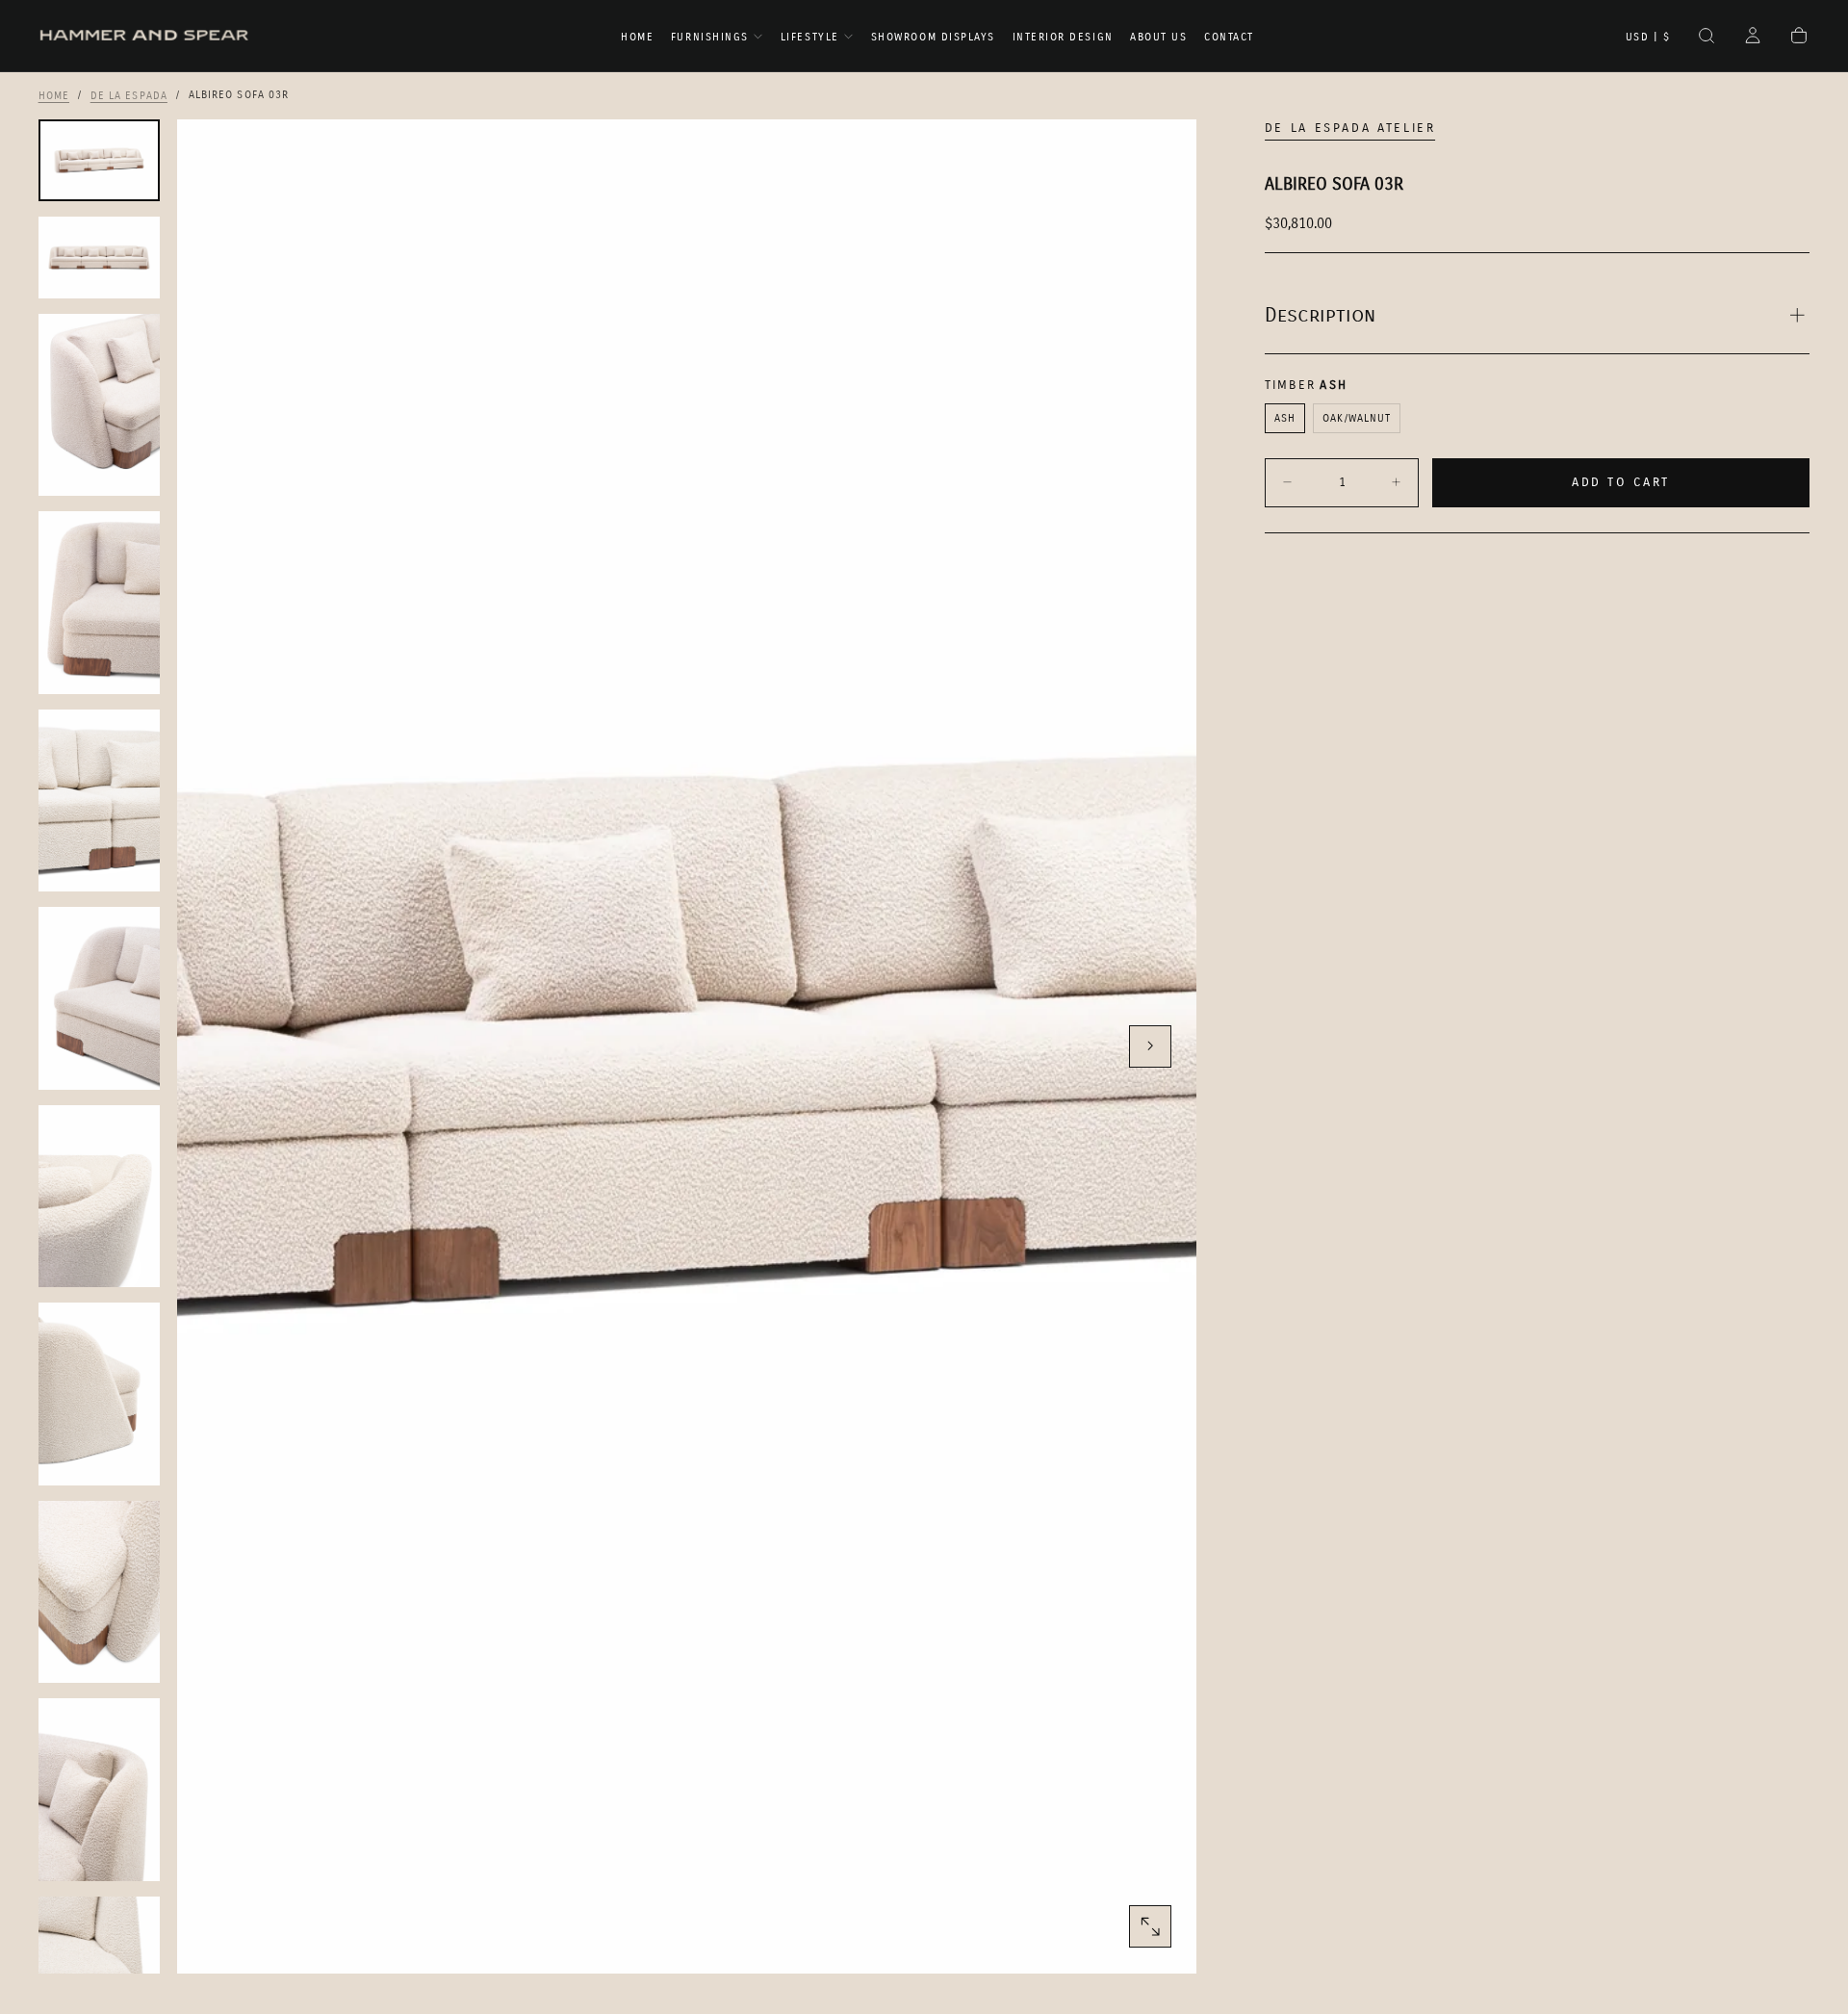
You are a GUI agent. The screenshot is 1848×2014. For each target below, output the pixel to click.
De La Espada (129, 95)
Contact (1229, 37)
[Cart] (1799, 38)
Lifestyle (810, 37)
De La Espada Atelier (1350, 128)
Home (637, 37)
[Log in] (1753, 38)
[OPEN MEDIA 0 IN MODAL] (1150, 1926)
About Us (1158, 37)
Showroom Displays (933, 37)
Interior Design (1063, 37)
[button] (1648, 38)
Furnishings (710, 37)
